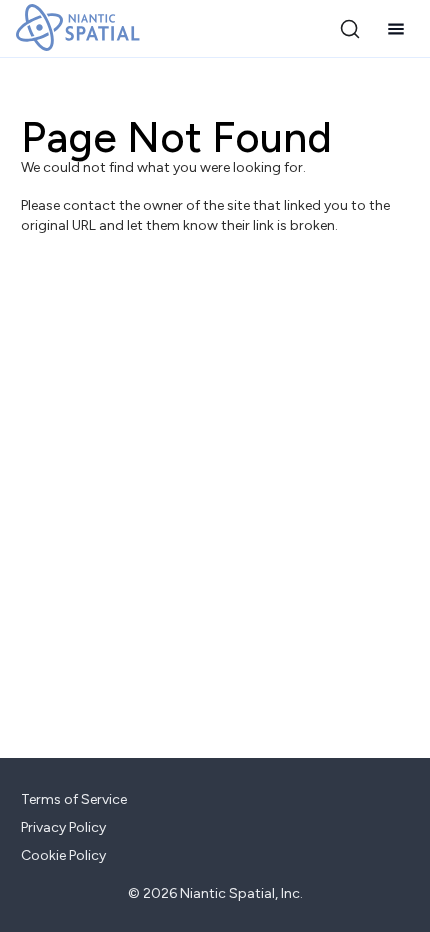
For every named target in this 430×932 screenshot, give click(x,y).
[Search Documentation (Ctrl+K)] (350, 29)
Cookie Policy (63, 855)
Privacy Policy (63, 827)
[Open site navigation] (396, 29)
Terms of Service (74, 799)
